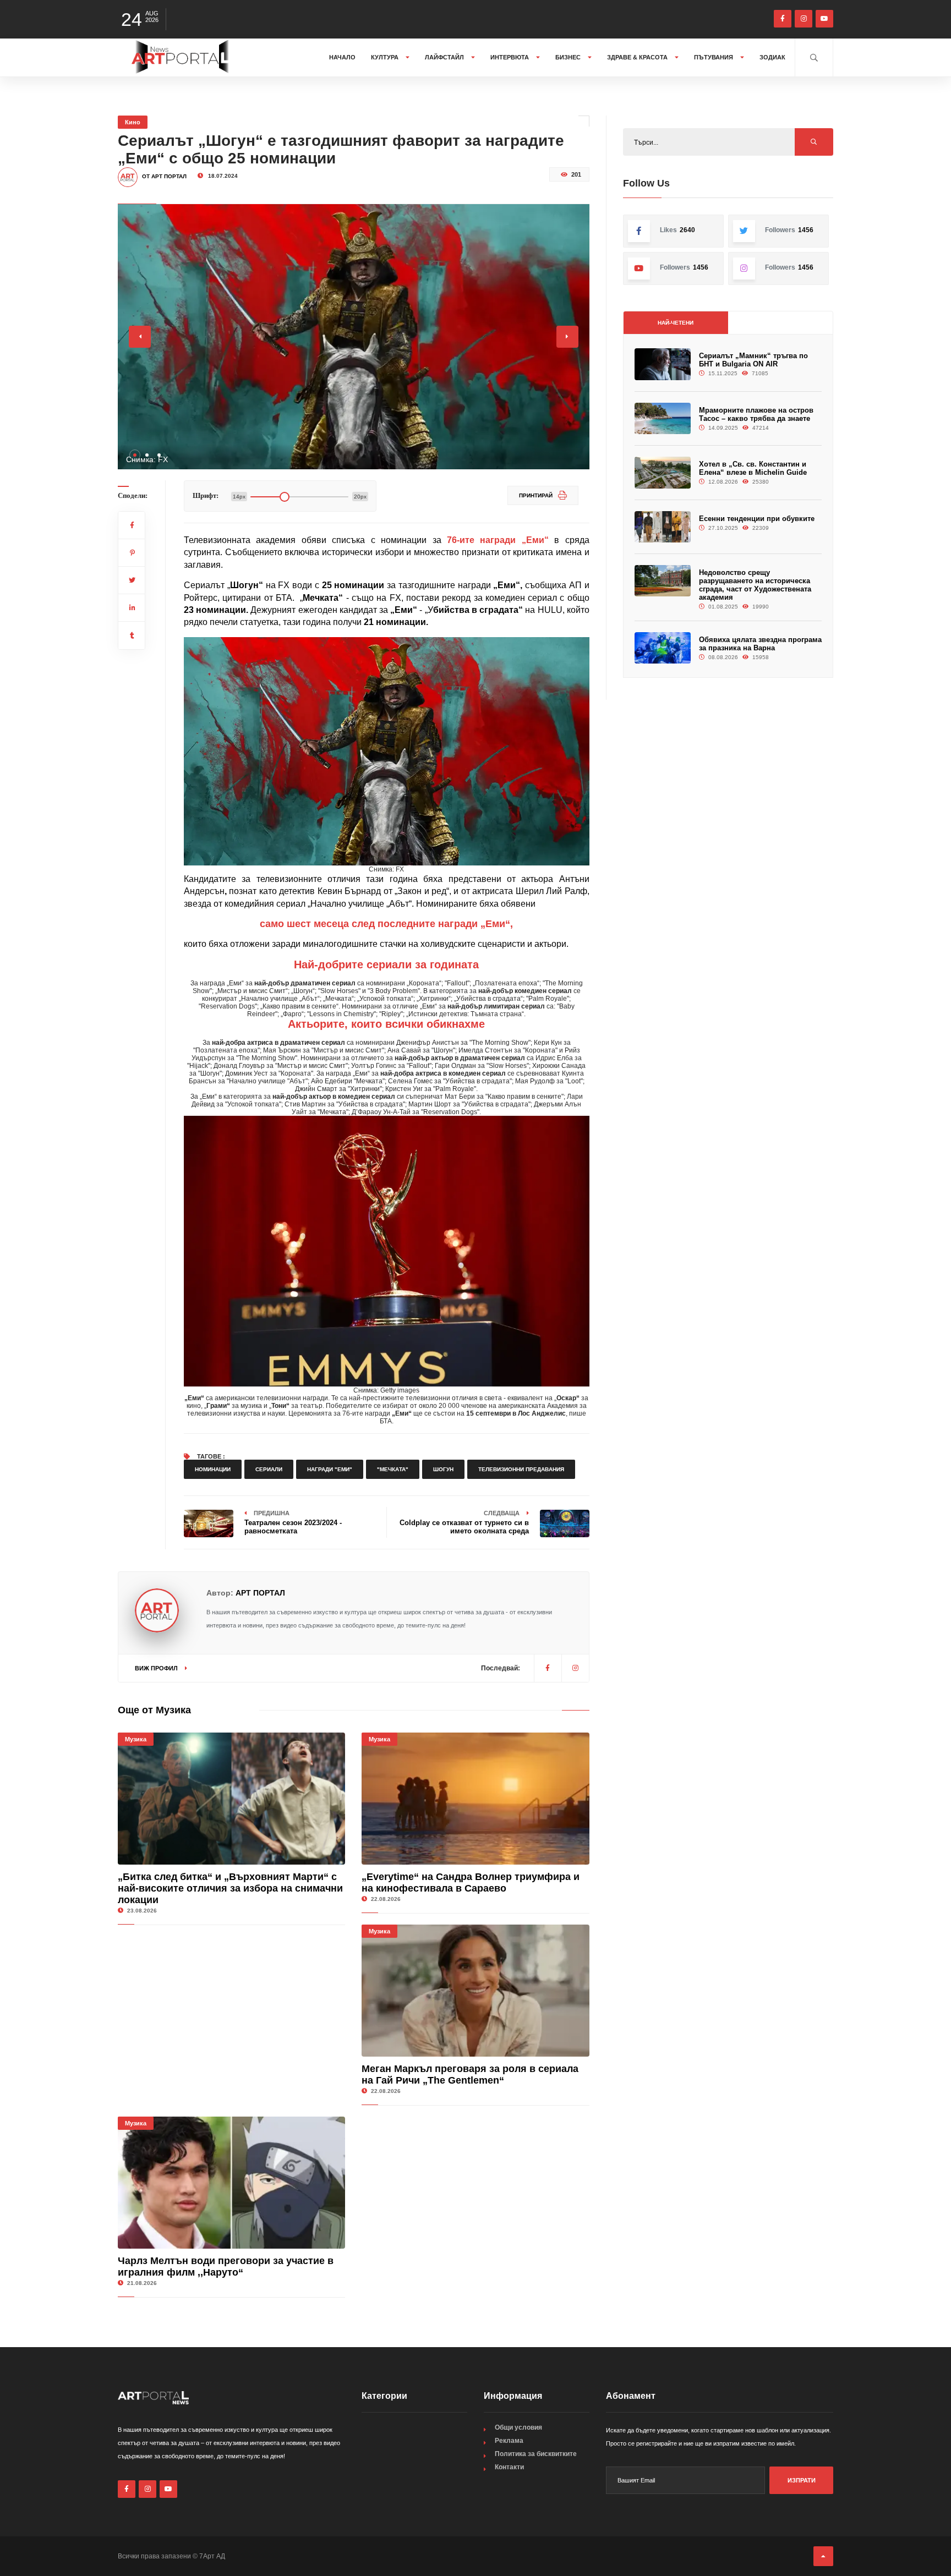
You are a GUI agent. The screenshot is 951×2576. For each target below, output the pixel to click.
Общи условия (518, 2427)
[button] (135, 455)
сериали (269, 1469)
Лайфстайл (445, 57)
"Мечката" (393, 1469)
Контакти (509, 2467)
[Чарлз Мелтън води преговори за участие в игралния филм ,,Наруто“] (231, 2183)
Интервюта (510, 57)
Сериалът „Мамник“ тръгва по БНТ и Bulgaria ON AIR (753, 360)
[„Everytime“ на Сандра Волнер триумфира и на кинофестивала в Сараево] (475, 1799)
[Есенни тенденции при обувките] (663, 527)
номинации (213, 1469)
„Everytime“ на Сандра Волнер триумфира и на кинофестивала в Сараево (471, 1882)
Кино (133, 122)
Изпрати (802, 2480)
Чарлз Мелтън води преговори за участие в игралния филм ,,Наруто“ (226, 2267)
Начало (342, 57)
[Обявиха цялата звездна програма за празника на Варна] (663, 648)
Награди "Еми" (330, 1469)
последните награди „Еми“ (444, 924)
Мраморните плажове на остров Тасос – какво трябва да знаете (756, 414)
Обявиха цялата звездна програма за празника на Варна (760, 644)
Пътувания (714, 57)
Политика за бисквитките (536, 2454)
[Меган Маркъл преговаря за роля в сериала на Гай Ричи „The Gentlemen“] (475, 1991)
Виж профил (157, 1668)
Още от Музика (154, 1710)
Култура (386, 57)
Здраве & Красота (638, 57)
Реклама (509, 2441)
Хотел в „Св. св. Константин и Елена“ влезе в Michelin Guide (753, 468)
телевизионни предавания (521, 1469)
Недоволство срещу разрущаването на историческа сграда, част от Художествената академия (755, 585)
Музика (136, 1739)
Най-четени (676, 323)
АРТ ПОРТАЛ (260, 1593)
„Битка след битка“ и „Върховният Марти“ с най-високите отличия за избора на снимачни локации (230, 1888)
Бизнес (569, 57)
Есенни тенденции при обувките (757, 519)
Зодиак (772, 57)
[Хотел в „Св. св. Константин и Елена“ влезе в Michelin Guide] (663, 472)
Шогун (443, 1469)
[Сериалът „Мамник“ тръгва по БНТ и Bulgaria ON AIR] (663, 364)
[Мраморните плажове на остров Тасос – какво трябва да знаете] (663, 418)
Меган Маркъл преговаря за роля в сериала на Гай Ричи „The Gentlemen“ (470, 2074)
